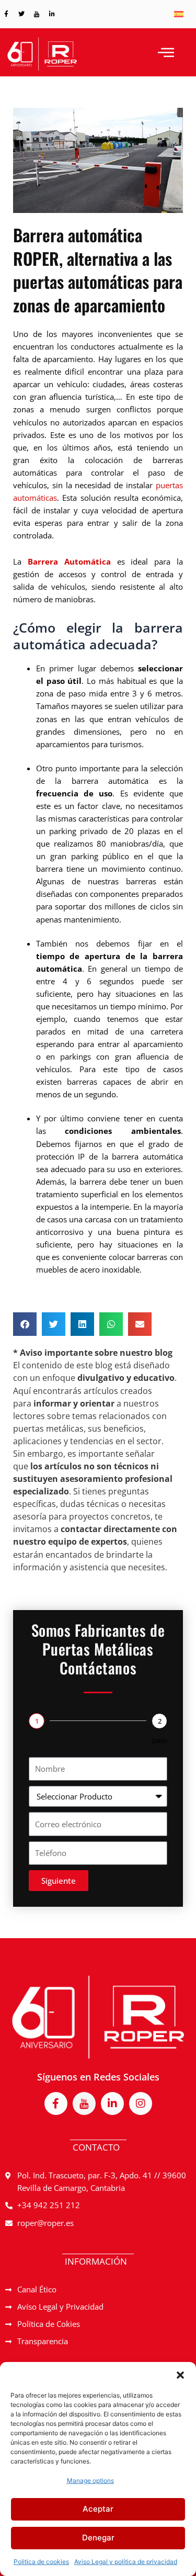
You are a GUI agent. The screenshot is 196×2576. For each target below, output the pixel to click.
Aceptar (98, 2509)
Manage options (90, 2481)
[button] (180, 2375)
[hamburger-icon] (166, 52)
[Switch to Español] (179, 14)
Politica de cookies (41, 2562)
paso (160, 1740)
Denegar (98, 2538)
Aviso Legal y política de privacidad (126, 2562)
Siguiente (59, 1881)
